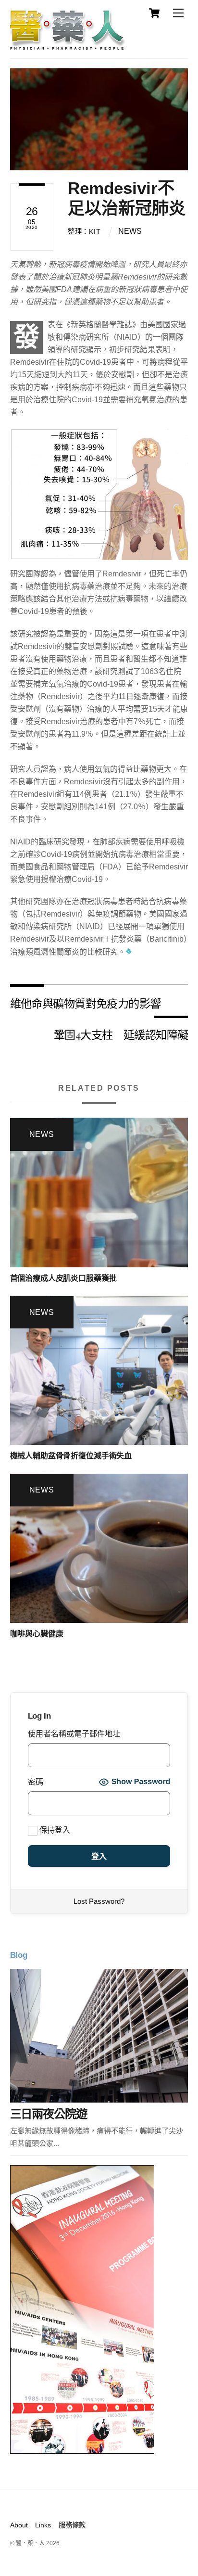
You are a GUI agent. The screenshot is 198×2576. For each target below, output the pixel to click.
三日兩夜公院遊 (49, 2114)
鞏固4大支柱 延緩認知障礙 (121, 1034)
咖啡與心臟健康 (37, 1634)
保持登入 (54, 1830)
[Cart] (154, 13)
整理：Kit (84, 231)
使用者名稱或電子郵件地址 (74, 1734)
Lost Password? (99, 1901)
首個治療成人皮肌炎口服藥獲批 (63, 1278)
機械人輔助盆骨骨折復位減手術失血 (71, 1456)
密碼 (36, 1782)
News (130, 231)
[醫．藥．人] (68, 46)
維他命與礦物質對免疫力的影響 (86, 1003)
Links (43, 2525)
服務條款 (72, 2525)
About (19, 2525)
